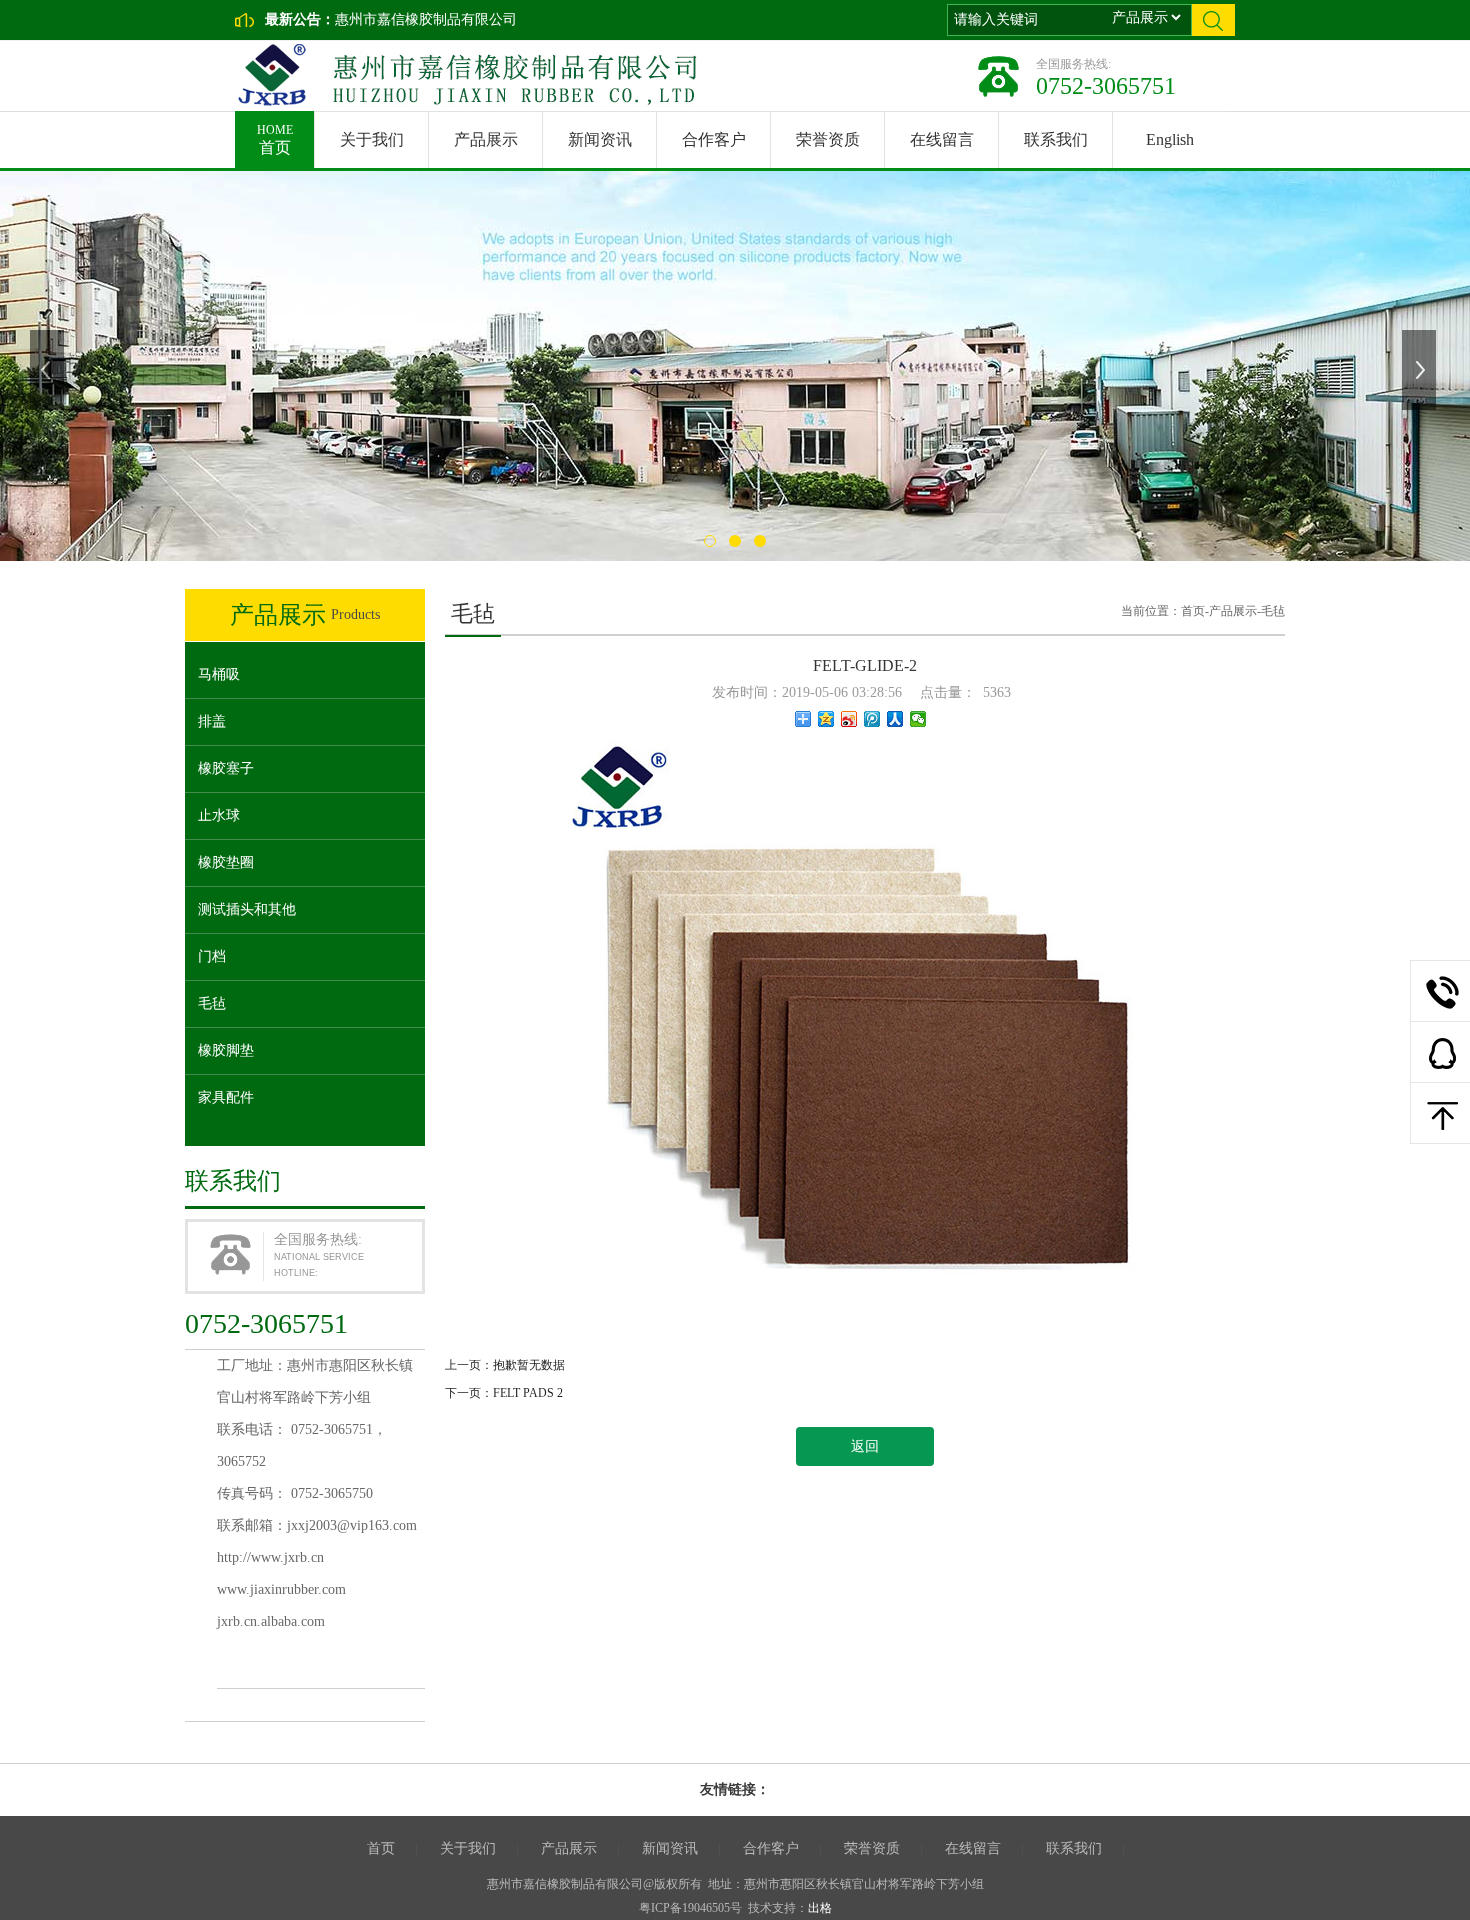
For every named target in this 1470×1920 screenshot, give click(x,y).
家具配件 (226, 1097)
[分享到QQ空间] (826, 719)
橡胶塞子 (226, 768)
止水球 (219, 815)
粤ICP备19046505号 (690, 1908)
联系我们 (1056, 139)
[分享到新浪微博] (849, 719)
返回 (865, 1446)
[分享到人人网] (895, 719)
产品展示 (486, 139)
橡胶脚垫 (226, 1050)
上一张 (49, 370)
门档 (212, 956)
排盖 (212, 721)
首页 (275, 139)
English (1170, 139)
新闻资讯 (600, 139)
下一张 (1421, 370)
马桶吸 (219, 674)
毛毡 (212, 1003)
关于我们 (372, 139)
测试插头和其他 (247, 909)
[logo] (461, 75)
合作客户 (714, 139)
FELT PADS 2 (528, 1393)
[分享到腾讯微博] (872, 719)
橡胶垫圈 (226, 862)
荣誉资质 (828, 139)
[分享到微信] (918, 719)
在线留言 (942, 139)
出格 (820, 1908)
